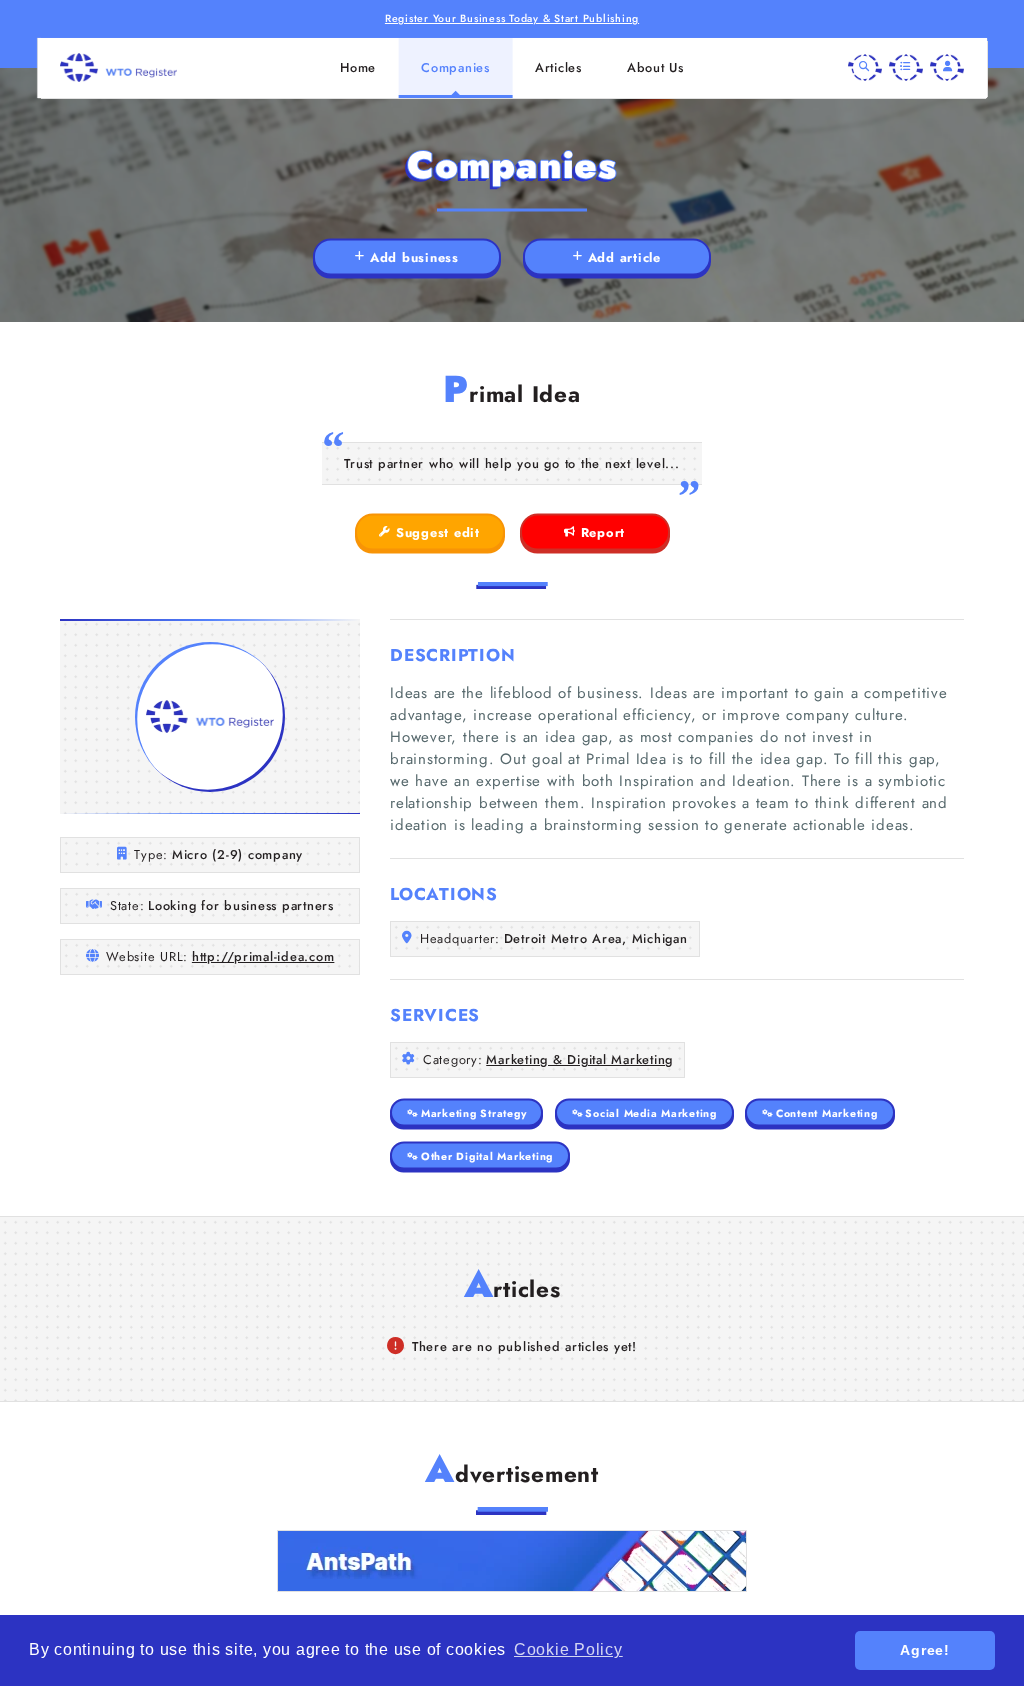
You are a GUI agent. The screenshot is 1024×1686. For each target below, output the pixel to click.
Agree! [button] (925, 1650)
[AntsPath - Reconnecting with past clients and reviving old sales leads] (512, 1561)
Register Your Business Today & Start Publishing (512, 18)
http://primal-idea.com (263, 956)
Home (358, 67)
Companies (455, 67)
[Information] (906, 68)
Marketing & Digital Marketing (579, 1059)
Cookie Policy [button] (568, 1649)
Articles (558, 67)
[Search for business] (865, 68)
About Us (655, 67)
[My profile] (947, 68)
